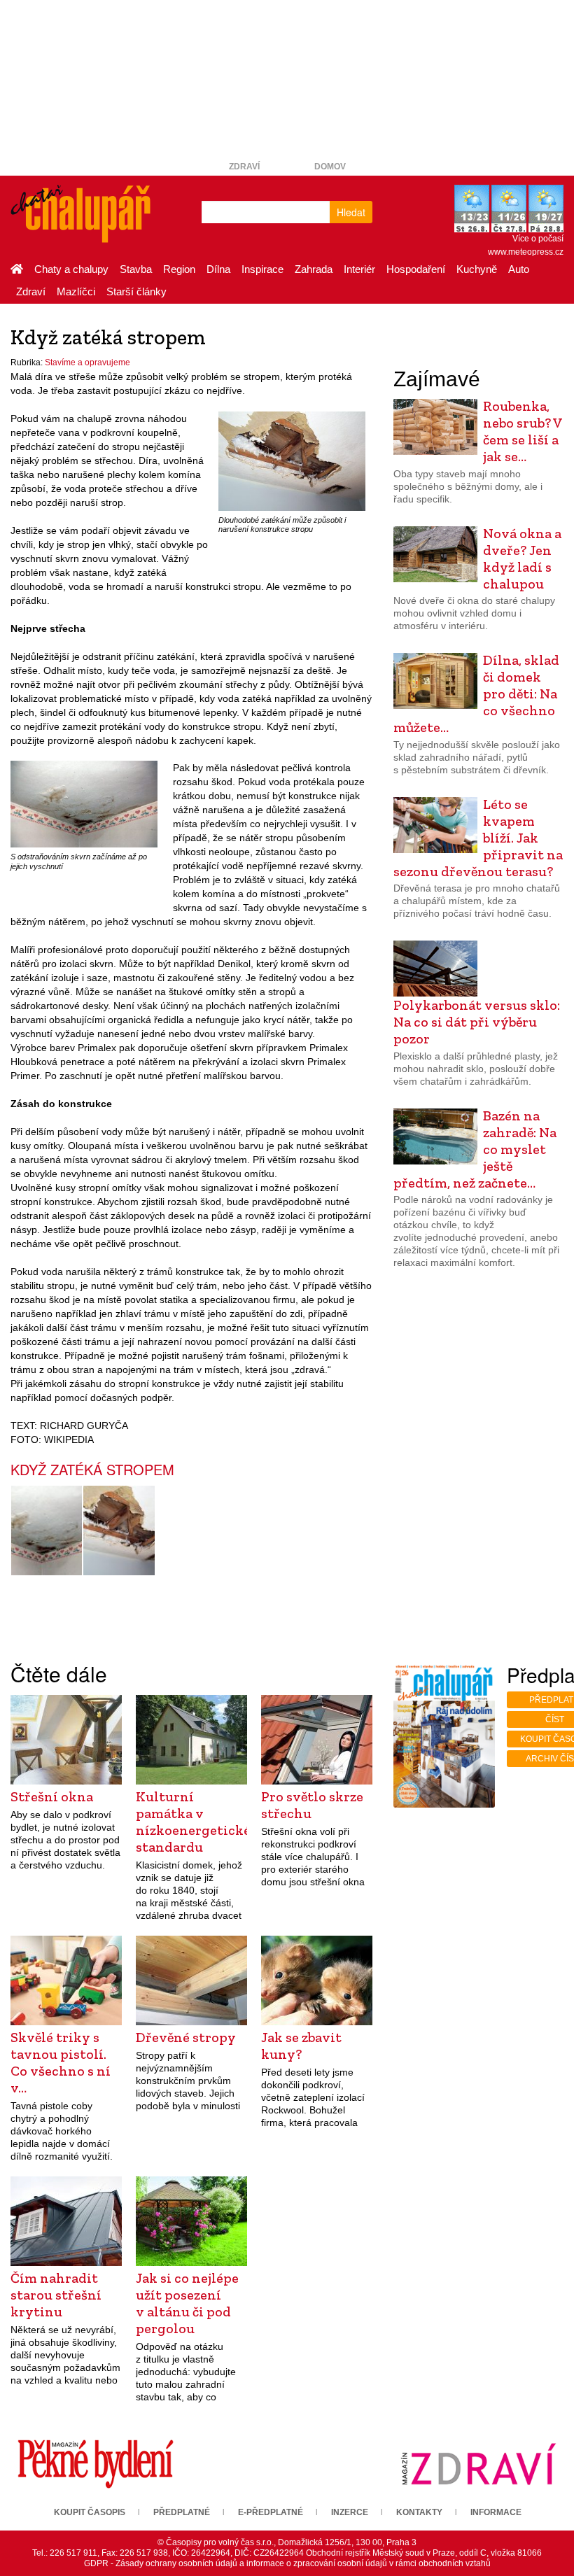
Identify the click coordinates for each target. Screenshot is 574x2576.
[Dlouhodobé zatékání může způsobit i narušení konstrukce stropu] (292, 460)
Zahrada (314, 269)
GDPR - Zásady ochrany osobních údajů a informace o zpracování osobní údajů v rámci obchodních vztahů (287, 2563)
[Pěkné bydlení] (96, 2463)
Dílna (218, 269)
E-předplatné (271, 2512)
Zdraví (244, 167)
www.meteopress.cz (526, 252)
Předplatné (182, 2512)
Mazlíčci (76, 291)
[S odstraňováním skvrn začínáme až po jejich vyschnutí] (84, 804)
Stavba (136, 269)
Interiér (359, 269)
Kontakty (419, 2512)
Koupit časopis (90, 2512)
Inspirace (262, 269)
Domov (330, 167)
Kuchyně (477, 269)
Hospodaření (416, 269)
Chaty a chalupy (71, 269)
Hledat (351, 212)
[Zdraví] (478, 2463)
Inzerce (350, 2512)
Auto (519, 269)
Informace (496, 2512)
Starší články (136, 291)
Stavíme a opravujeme (87, 363)
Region (179, 269)
